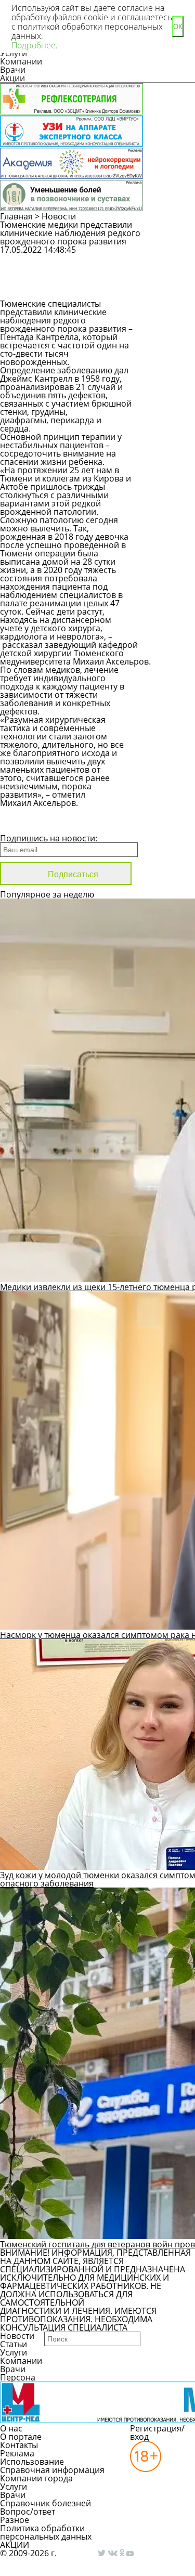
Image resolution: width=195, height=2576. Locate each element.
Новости (59, 216)
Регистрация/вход (157, 2432)
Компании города (36, 2478)
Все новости (35, 825)
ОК (178, 27)
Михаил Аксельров (111, 661)
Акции (12, 78)
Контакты (19, 2445)
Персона (18, 2377)
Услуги (14, 2352)
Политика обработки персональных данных (46, 2532)
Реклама (17, 2453)
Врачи (13, 70)
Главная (16, 216)
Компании (21, 61)
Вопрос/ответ (28, 2512)
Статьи (14, 2344)
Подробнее (34, 45)
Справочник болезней (45, 2503)
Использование (32, 2462)
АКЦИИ (15, 2545)
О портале (21, 2437)
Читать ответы (171, 286)
